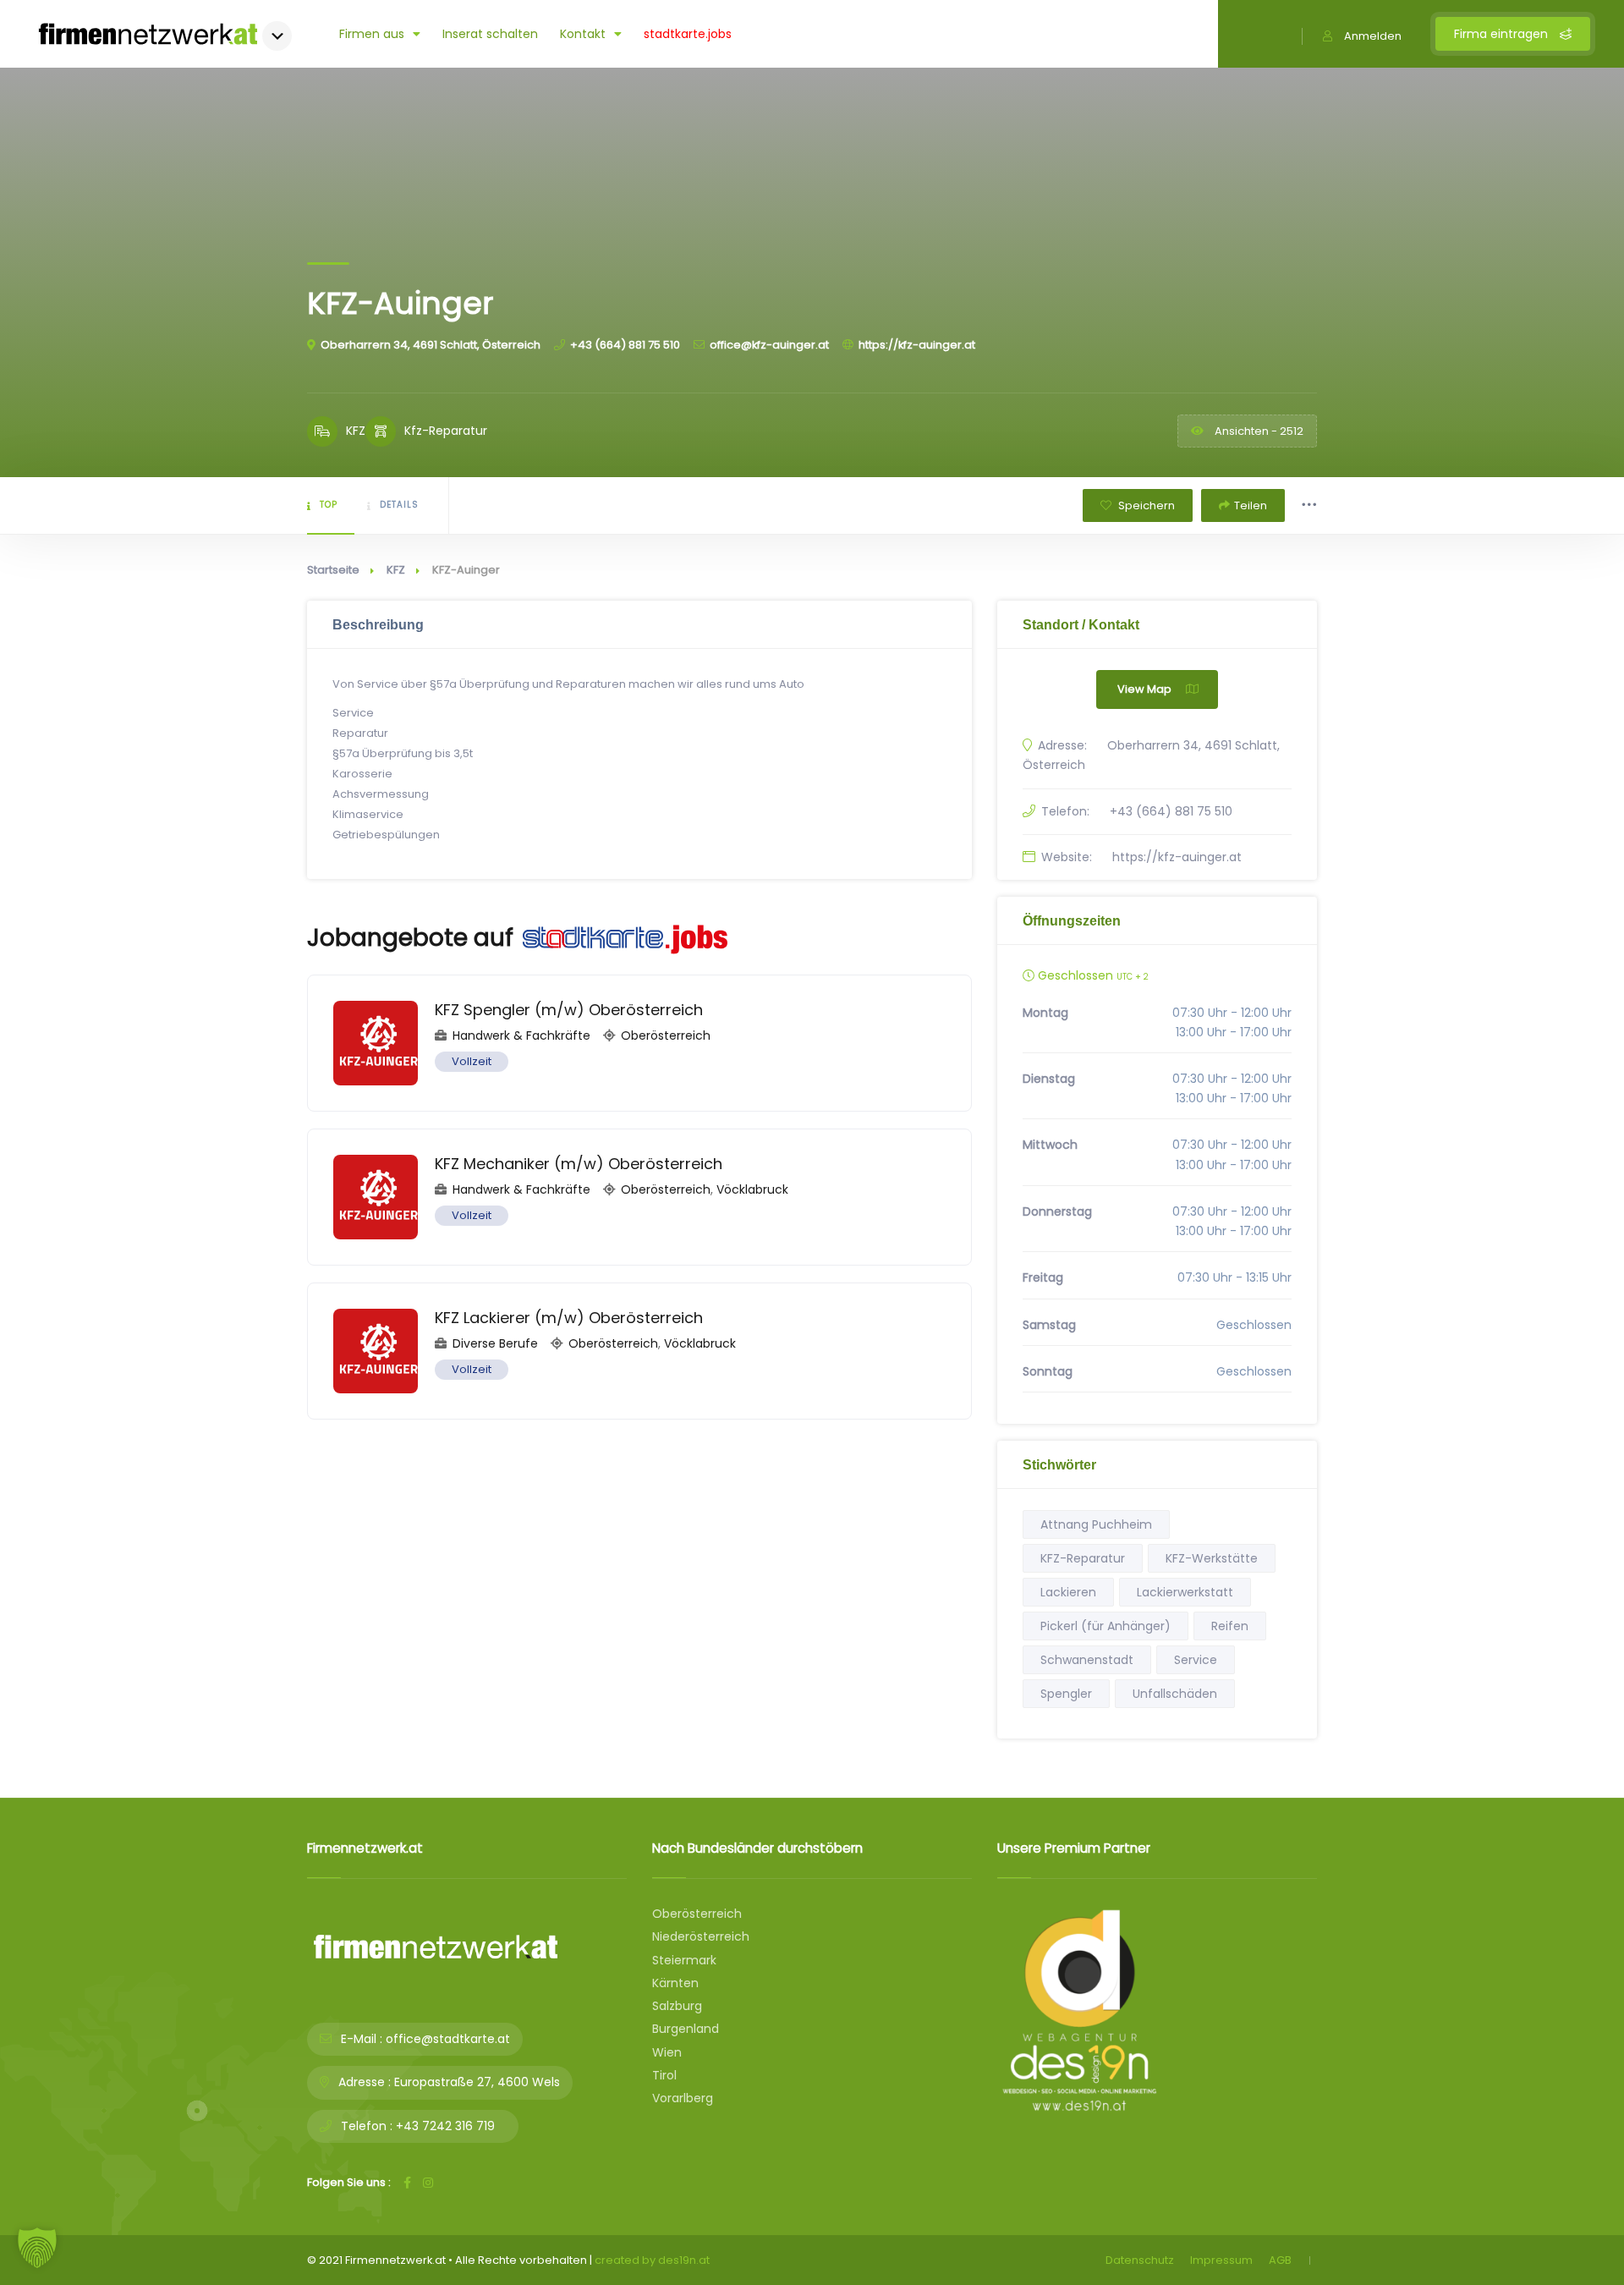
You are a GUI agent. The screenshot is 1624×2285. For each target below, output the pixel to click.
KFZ (396, 570)
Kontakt (583, 34)
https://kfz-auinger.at (917, 345)
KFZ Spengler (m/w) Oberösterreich (569, 1010)
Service (1196, 1660)
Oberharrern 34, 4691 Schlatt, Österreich (431, 345)
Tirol (664, 2075)
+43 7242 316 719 (445, 2126)
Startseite (333, 570)
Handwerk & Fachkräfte (521, 1035)
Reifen (1230, 1626)
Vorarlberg (683, 2098)
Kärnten (675, 1983)
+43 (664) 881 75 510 (625, 345)
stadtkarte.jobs (688, 34)
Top (329, 505)
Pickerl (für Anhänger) (1106, 1626)
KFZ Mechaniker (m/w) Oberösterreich (579, 1164)
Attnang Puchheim (1096, 1524)
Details (399, 505)
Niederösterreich (701, 1936)
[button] (37, 2248)
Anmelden (1373, 36)
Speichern (1145, 505)
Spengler (1066, 1694)
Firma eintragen (1503, 34)
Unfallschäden (1175, 1694)
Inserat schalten (490, 34)
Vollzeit (472, 1061)
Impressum (1221, 2260)
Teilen (1251, 505)
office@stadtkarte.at (448, 2039)
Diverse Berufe (495, 1343)
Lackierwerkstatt (1185, 1592)
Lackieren (1068, 1592)
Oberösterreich (666, 1035)
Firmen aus (372, 34)
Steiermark (684, 1960)
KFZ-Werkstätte (1212, 1558)
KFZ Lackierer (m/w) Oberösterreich (569, 1318)
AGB (1280, 2260)
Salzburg (677, 2006)
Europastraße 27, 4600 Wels (477, 2082)
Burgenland (686, 2029)
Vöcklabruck (752, 1189)
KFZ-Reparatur (1083, 1558)
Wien (667, 2052)
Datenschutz (1140, 2260)
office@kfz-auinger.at (769, 345)
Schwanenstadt (1087, 1660)
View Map (1144, 689)
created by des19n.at (652, 2260)
